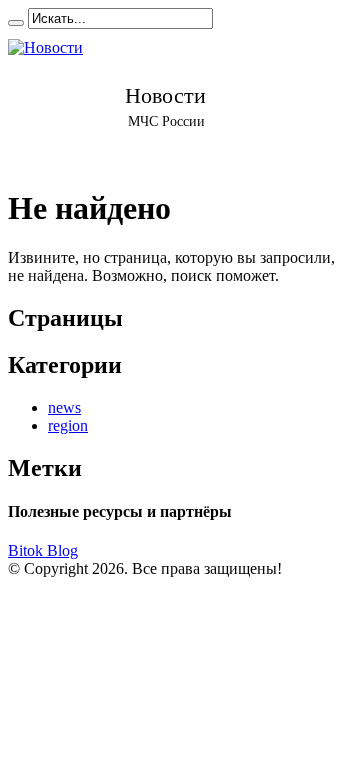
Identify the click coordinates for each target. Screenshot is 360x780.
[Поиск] (16, 23)
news (64, 407)
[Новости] (165, 99)
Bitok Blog (43, 550)
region (68, 425)
